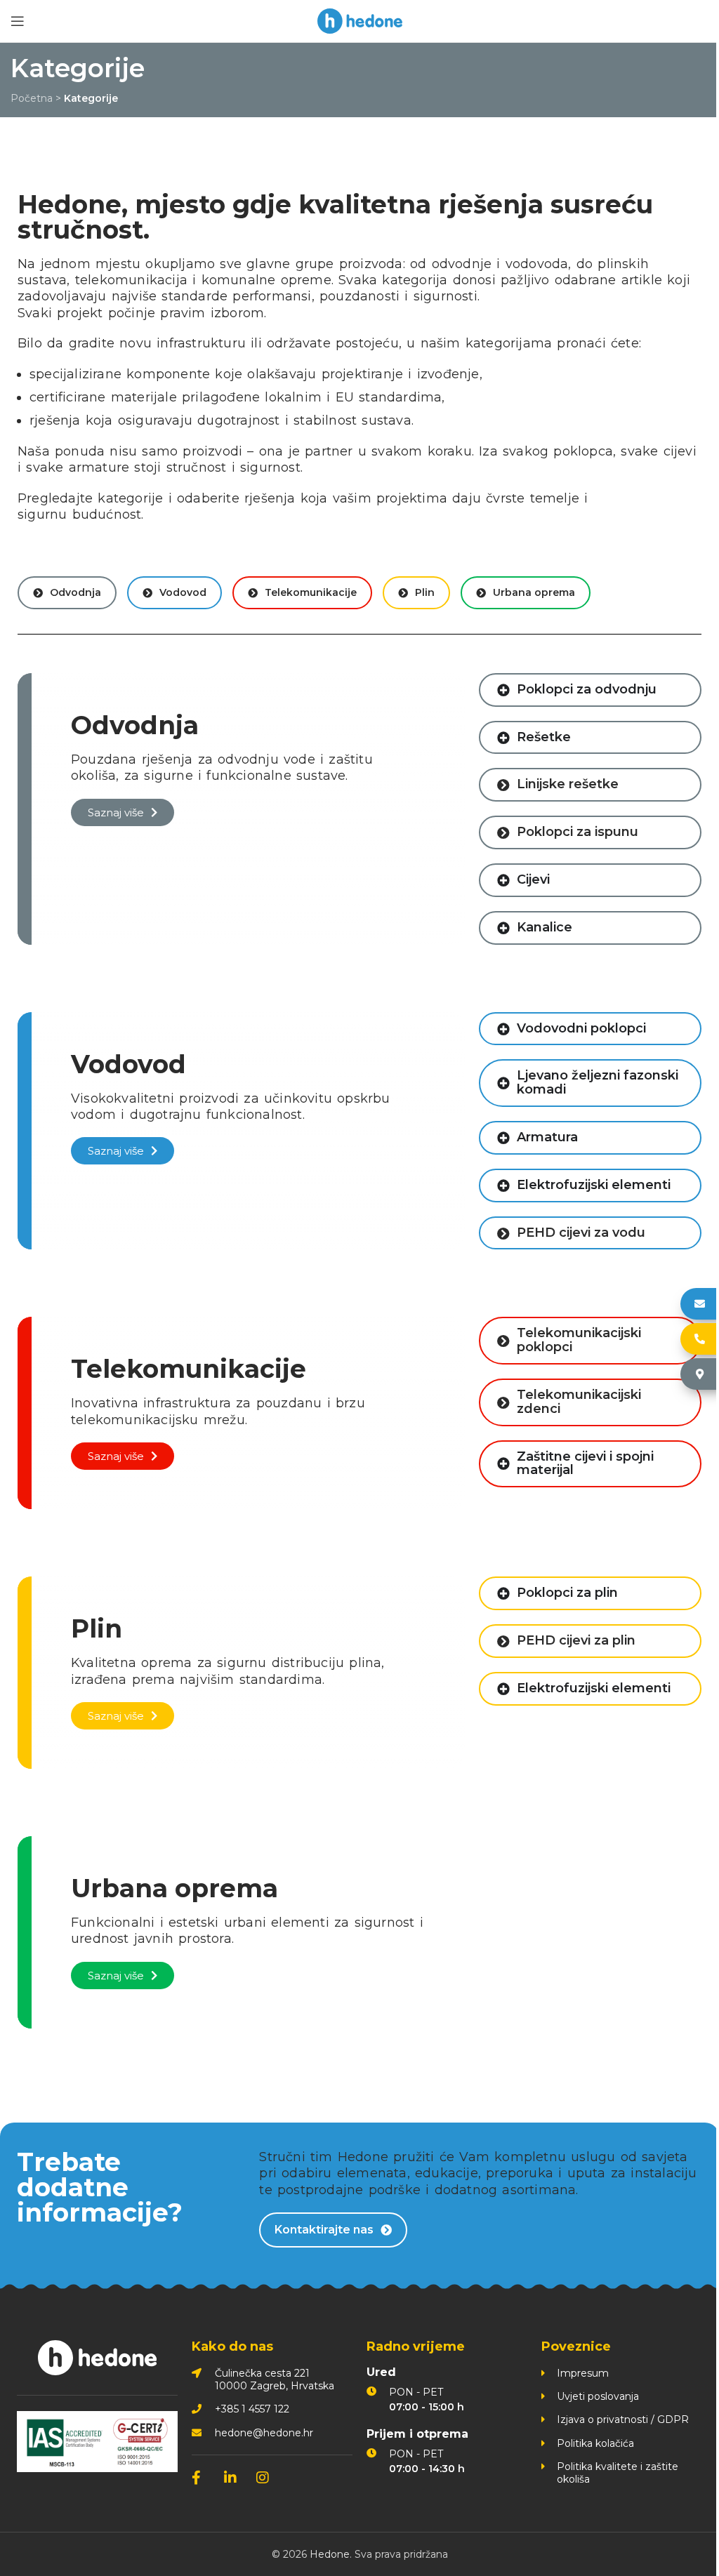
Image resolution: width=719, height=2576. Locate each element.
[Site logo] (360, 20)
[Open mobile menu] (18, 21)
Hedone (324, 2554)
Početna (32, 98)
